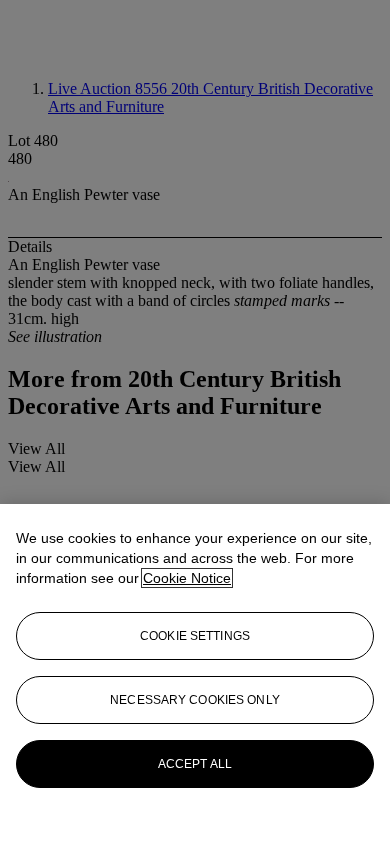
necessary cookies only (195, 700)
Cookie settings (195, 636)
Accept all (195, 764)
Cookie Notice (187, 578)
